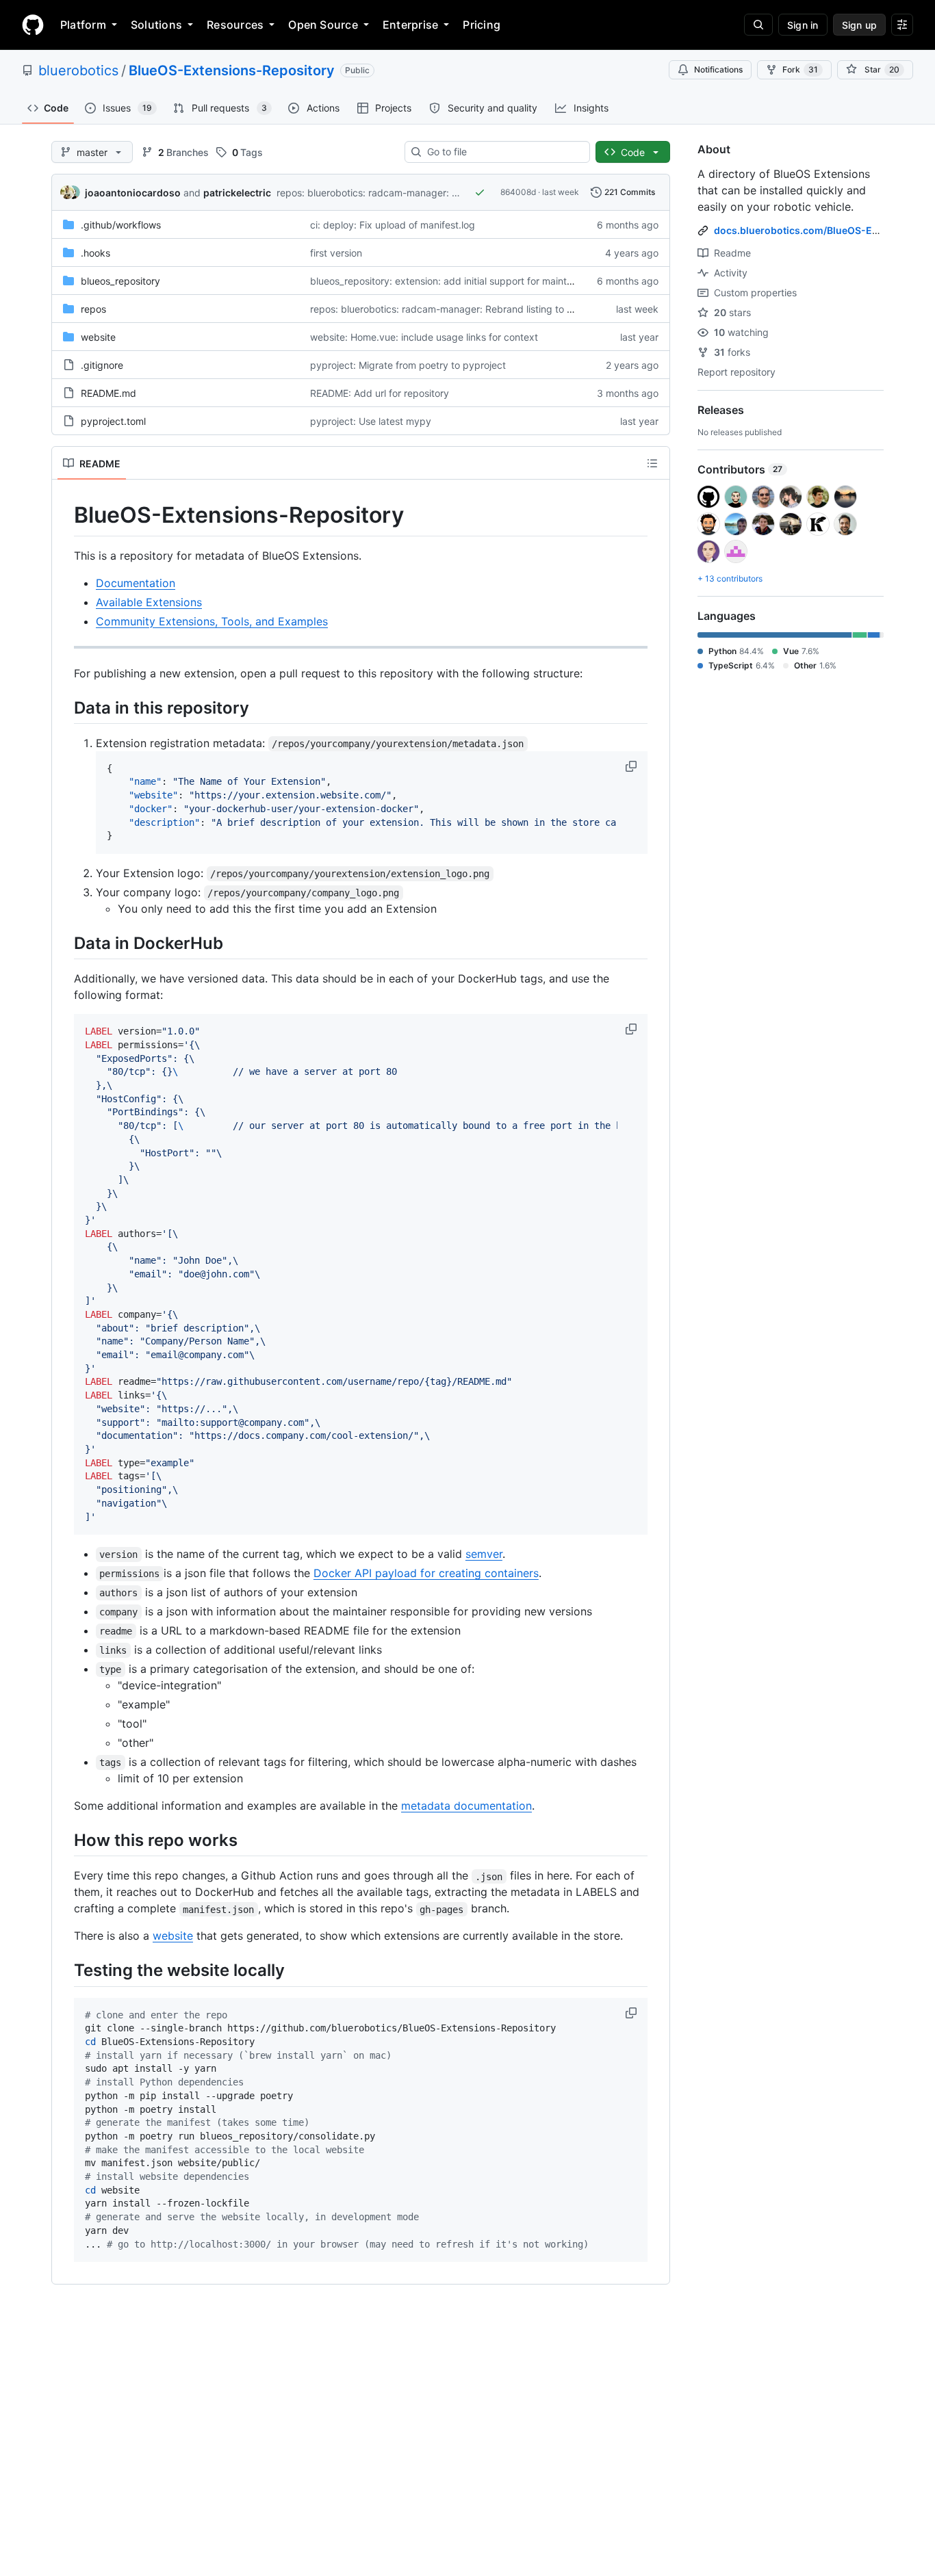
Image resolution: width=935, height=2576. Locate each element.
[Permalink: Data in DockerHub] (64, 943)
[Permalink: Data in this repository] (64, 707)
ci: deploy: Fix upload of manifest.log (393, 225)
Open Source (323, 25)
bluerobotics (78, 70)
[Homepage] (33, 25)
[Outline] (652, 463)
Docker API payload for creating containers (426, 1573)
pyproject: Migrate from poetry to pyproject (408, 365)
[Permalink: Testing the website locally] (64, 1970)
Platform (83, 25)
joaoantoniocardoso (133, 193)
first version (336, 253)
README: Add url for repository (380, 393)
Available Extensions (149, 602)
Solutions (156, 25)
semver (484, 1554)
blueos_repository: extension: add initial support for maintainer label (461, 281)
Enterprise (410, 25)
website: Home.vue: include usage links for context (424, 337)
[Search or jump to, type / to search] (758, 25)
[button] (632, 766)
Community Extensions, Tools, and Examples (212, 621)
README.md (108, 393)
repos (93, 309)
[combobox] (503, 152)
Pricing (482, 25)
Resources (235, 25)
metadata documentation (466, 1806)
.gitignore (102, 365)
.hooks (95, 253)
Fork (800, 69)
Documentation (136, 583)
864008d (518, 192)
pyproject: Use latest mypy (371, 421)
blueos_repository (120, 281)
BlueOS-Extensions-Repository (232, 70)
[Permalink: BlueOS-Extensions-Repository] (64, 515)
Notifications (718, 69)
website (98, 337)
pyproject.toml (113, 421)
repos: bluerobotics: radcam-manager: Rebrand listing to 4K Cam (423, 193)
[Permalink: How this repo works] (64, 1840)
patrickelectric (237, 193)
